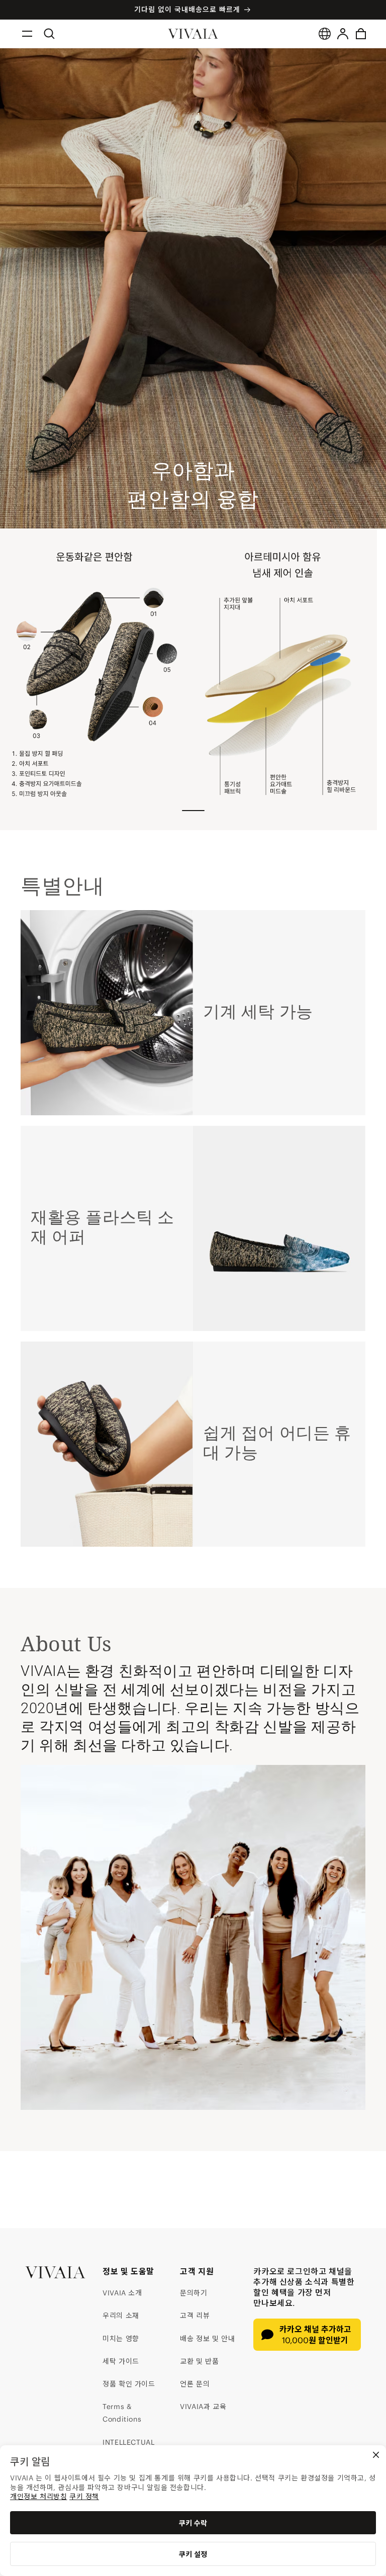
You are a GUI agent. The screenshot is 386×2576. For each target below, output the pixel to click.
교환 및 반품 (199, 2361)
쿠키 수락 (193, 2523)
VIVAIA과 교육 (203, 2407)
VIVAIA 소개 (122, 2293)
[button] (27, 34)
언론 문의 (195, 2384)
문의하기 (194, 2293)
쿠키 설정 (193, 2554)
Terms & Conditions (122, 2413)
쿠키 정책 (84, 2497)
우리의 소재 (121, 2316)
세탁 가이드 (121, 2361)
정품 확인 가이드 (129, 2384)
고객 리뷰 (195, 2316)
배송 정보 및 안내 (207, 2339)
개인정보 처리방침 (38, 2497)
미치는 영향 (121, 2339)
